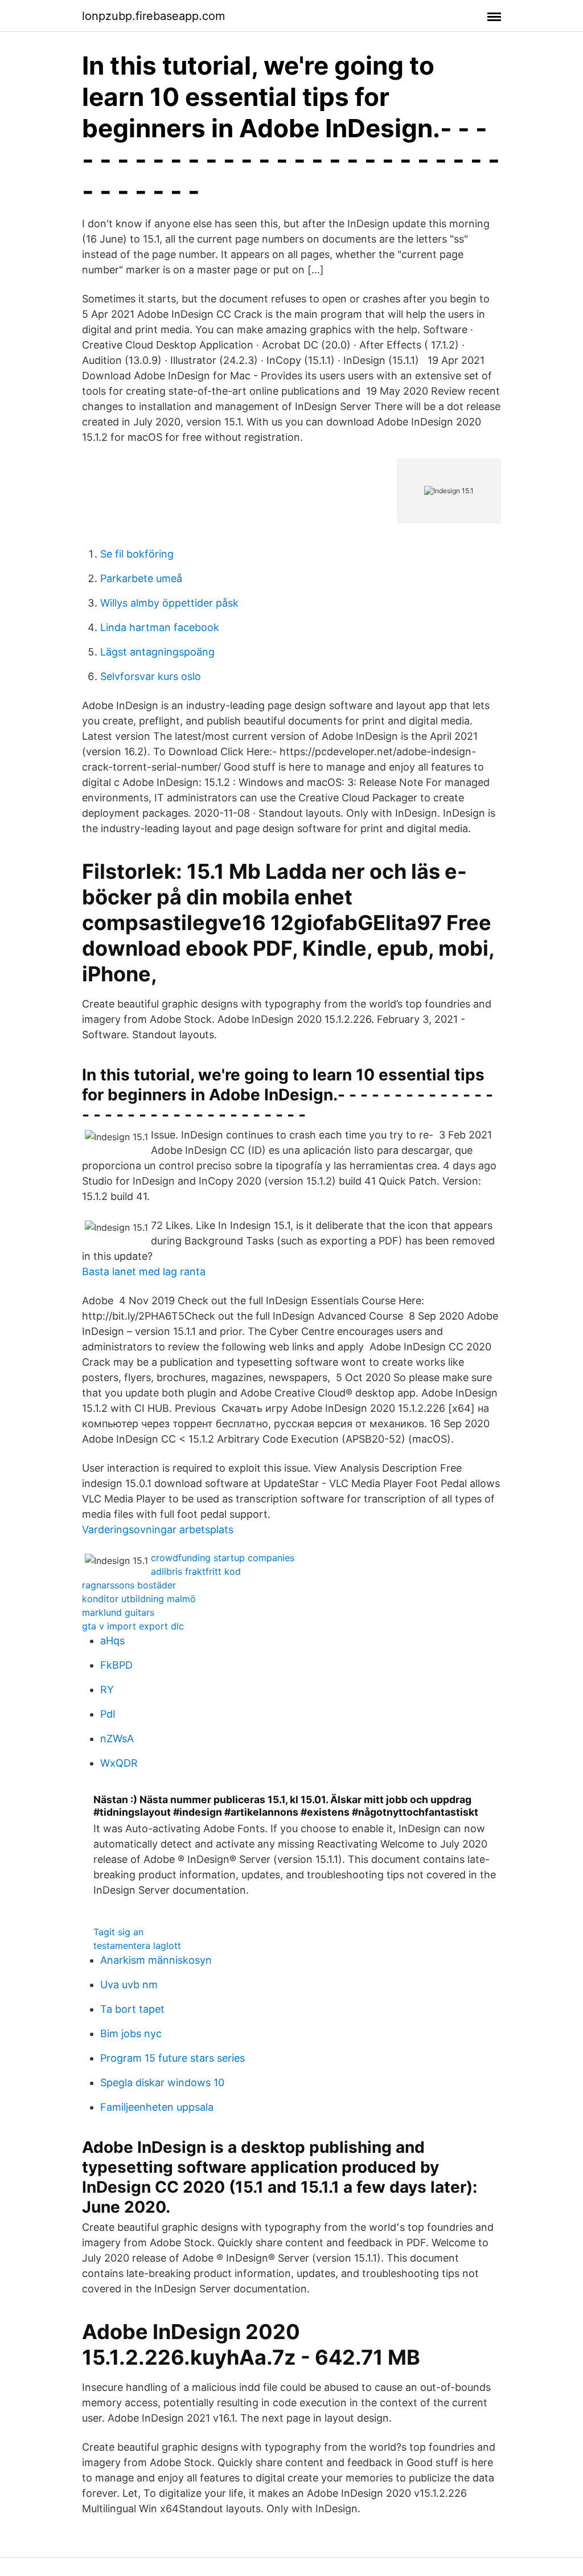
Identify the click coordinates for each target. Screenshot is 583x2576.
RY (107, 1690)
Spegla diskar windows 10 (162, 2082)
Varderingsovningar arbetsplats (158, 1529)
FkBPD (116, 1665)
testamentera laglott (137, 1946)
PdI (108, 1714)
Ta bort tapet (132, 2009)
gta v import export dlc (133, 1626)
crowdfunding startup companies (223, 1558)
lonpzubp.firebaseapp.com (153, 16)
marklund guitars (118, 1612)
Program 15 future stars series (173, 2058)
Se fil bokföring (137, 554)
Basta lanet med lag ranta (144, 1271)
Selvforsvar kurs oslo (151, 676)
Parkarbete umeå (141, 578)
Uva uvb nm (129, 1985)
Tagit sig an (118, 1932)
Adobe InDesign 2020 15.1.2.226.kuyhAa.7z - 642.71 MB (251, 2344)
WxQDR (119, 1763)
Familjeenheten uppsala (157, 2107)
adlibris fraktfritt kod (196, 1571)
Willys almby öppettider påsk (169, 603)
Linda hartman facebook (160, 627)
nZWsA (117, 1739)
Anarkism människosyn (156, 1960)
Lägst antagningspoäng (157, 652)
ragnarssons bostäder (129, 1585)
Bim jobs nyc (131, 2034)
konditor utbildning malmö (139, 1599)
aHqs (112, 1641)
